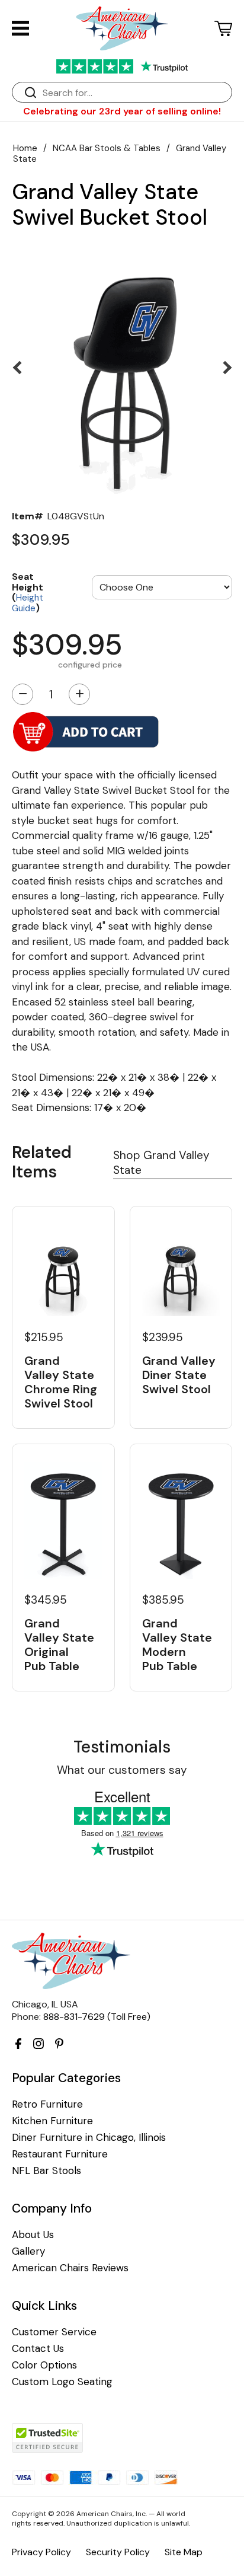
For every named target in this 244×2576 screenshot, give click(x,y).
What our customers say (122, 1770)
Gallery (28, 2251)
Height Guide (28, 603)
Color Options (44, 2365)
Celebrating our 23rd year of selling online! (122, 111)
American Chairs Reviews (70, 2268)
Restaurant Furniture (60, 2154)
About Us (33, 2235)
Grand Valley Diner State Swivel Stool (179, 1375)
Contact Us (38, 2349)
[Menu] (20, 28)
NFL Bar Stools (46, 2171)
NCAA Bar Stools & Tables (107, 148)
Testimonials (122, 1747)
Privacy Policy (41, 2552)
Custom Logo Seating (62, 2382)
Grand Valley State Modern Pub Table (177, 1645)
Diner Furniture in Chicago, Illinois (89, 2138)
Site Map (184, 2552)
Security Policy (118, 2552)
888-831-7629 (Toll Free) (97, 2017)
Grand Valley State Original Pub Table (59, 1645)
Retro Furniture (47, 2104)
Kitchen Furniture (52, 2121)
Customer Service (54, 2332)
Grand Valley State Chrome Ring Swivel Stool (61, 1382)
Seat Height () (28, 592)
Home (25, 148)
